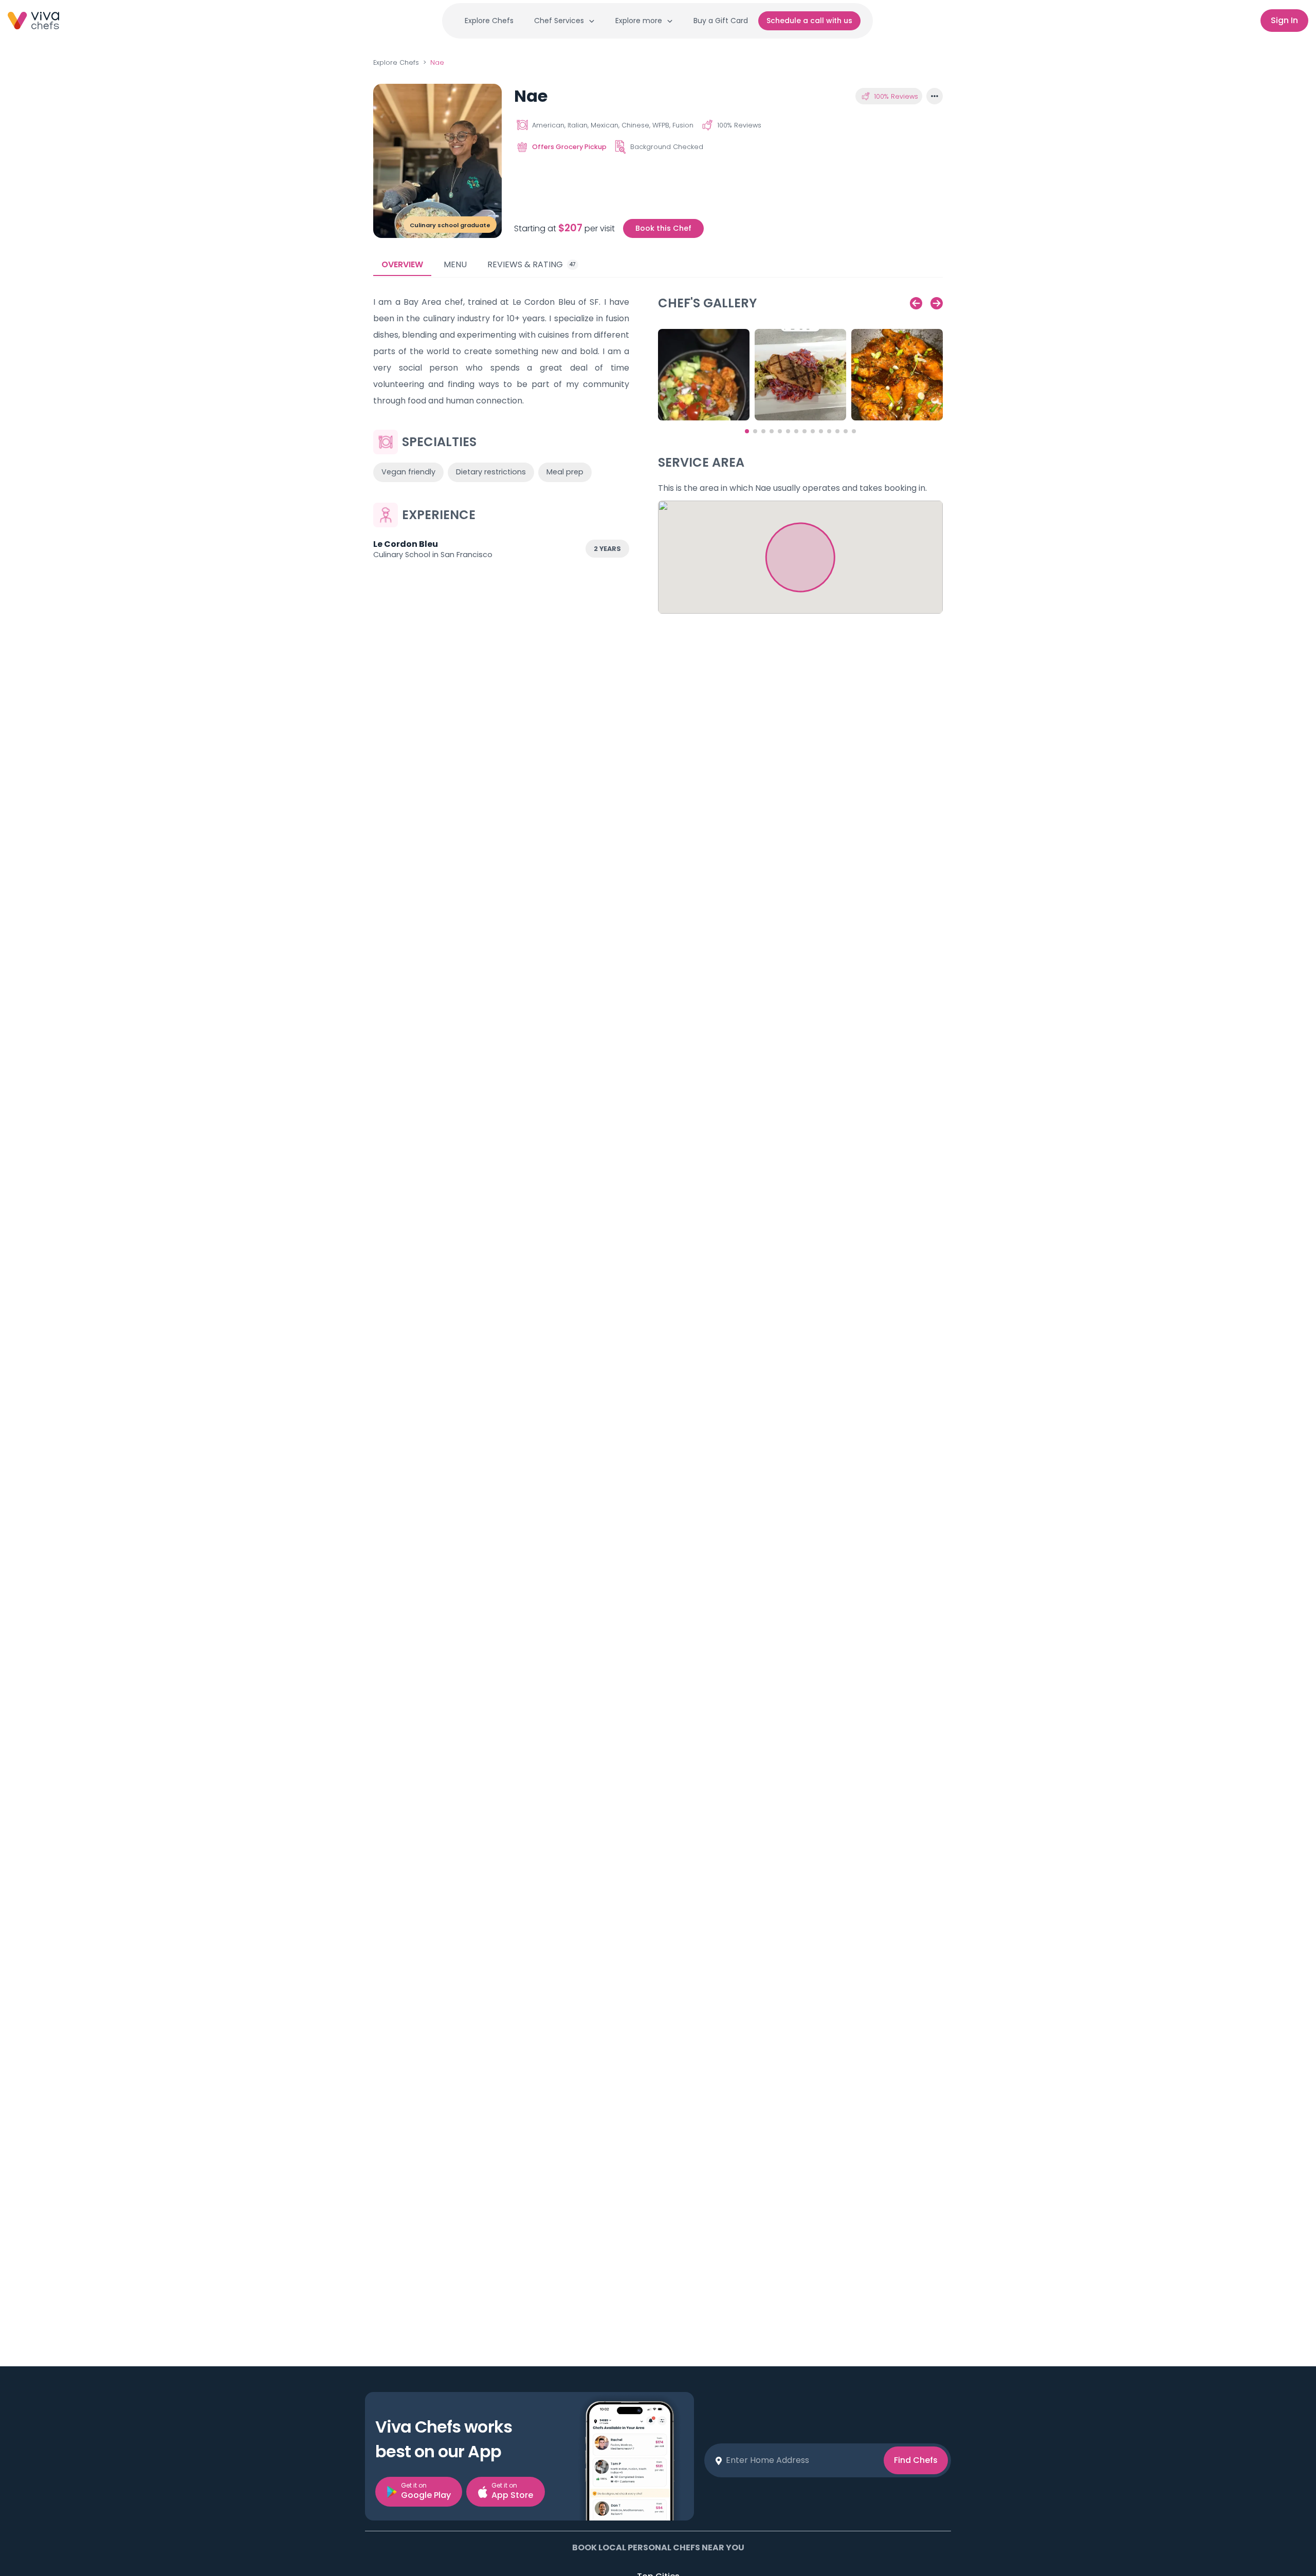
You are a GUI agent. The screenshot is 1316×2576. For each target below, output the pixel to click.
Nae (437, 62)
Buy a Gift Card (721, 21)
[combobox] (801, 2460)
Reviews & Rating (532, 264)
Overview (402, 264)
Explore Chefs (489, 21)
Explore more (639, 21)
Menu (455, 264)
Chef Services (559, 21)
